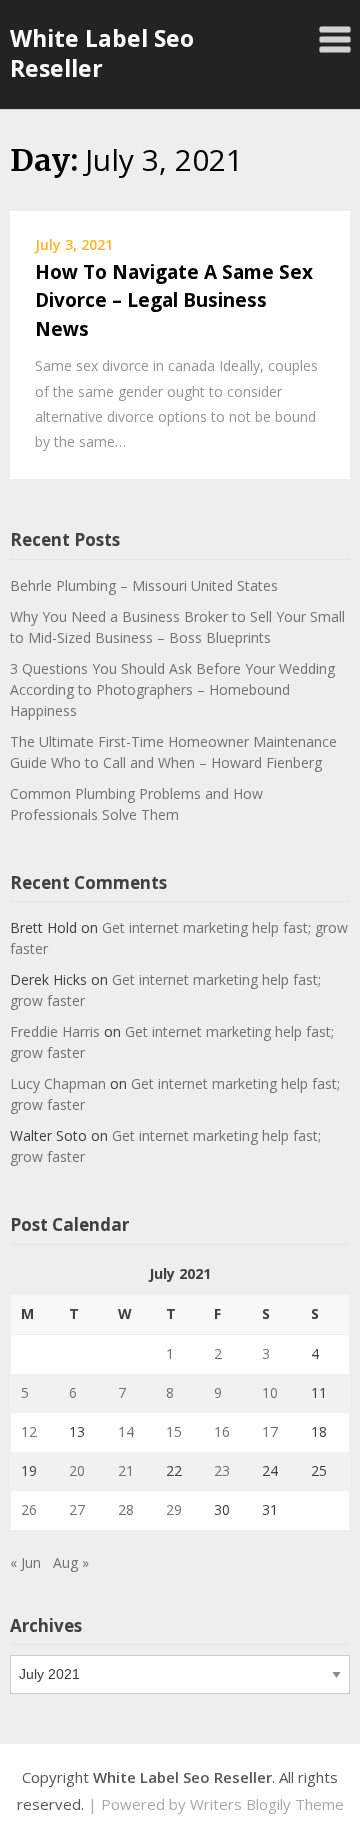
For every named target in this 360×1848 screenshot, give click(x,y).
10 (270, 1392)
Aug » (71, 1562)
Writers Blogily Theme (267, 1804)
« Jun (25, 1562)
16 (222, 1431)
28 (126, 1509)
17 (270, 1431)
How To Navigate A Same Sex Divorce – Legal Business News (174, 300)
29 (174, 1509)
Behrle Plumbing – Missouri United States (144, 585)
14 (126, 1431)
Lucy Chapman (58, 1083)
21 (126, 1470)
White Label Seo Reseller (102, 53)
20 (77, 1470)
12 (29, 1431)
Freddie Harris (55, 1031)
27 (77, 1509)
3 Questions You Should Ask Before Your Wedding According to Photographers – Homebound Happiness (172, 689)
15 (174, 1431)
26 (29, 1509)
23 (222, 1470)
